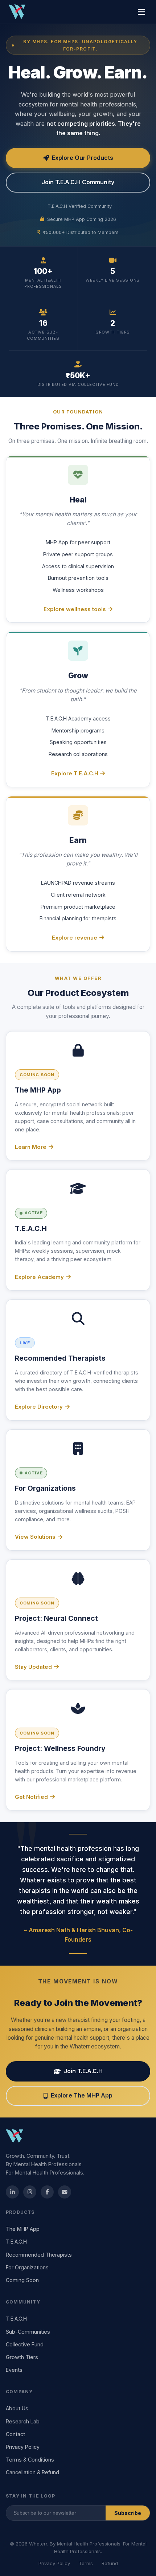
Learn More (31, 1147)
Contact (15, 2434)
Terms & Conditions (30, 2460)
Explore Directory (39, 1407)
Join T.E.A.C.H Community (78, 182)
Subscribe (128, 2513)
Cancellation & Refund (32, 2472)
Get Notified (31, 1797)
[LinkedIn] (12, 2192)
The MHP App (23, 2229)
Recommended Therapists (39, 2255)
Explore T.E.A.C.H (75, 773)
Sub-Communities (28, 2332)
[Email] (65, 2192)
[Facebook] (47, 2192)
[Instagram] (30, 2192)
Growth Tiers (22, 2357)
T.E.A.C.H (16, 2242)
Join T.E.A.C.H (83, 2071)
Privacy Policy (23, 2447)
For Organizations (27, 2267)
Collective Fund (25, 2344)
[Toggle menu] (141, 12)
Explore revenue (75, 938)
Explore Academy (39, 1277)
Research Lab (23, 2421)
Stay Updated (33, 1667)
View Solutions (35, 1537)
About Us (17, 2408)
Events (14, 2370)
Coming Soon (22, 2280)
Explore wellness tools (75, 609)
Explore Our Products (83, 158)
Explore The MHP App (82, 2095)
